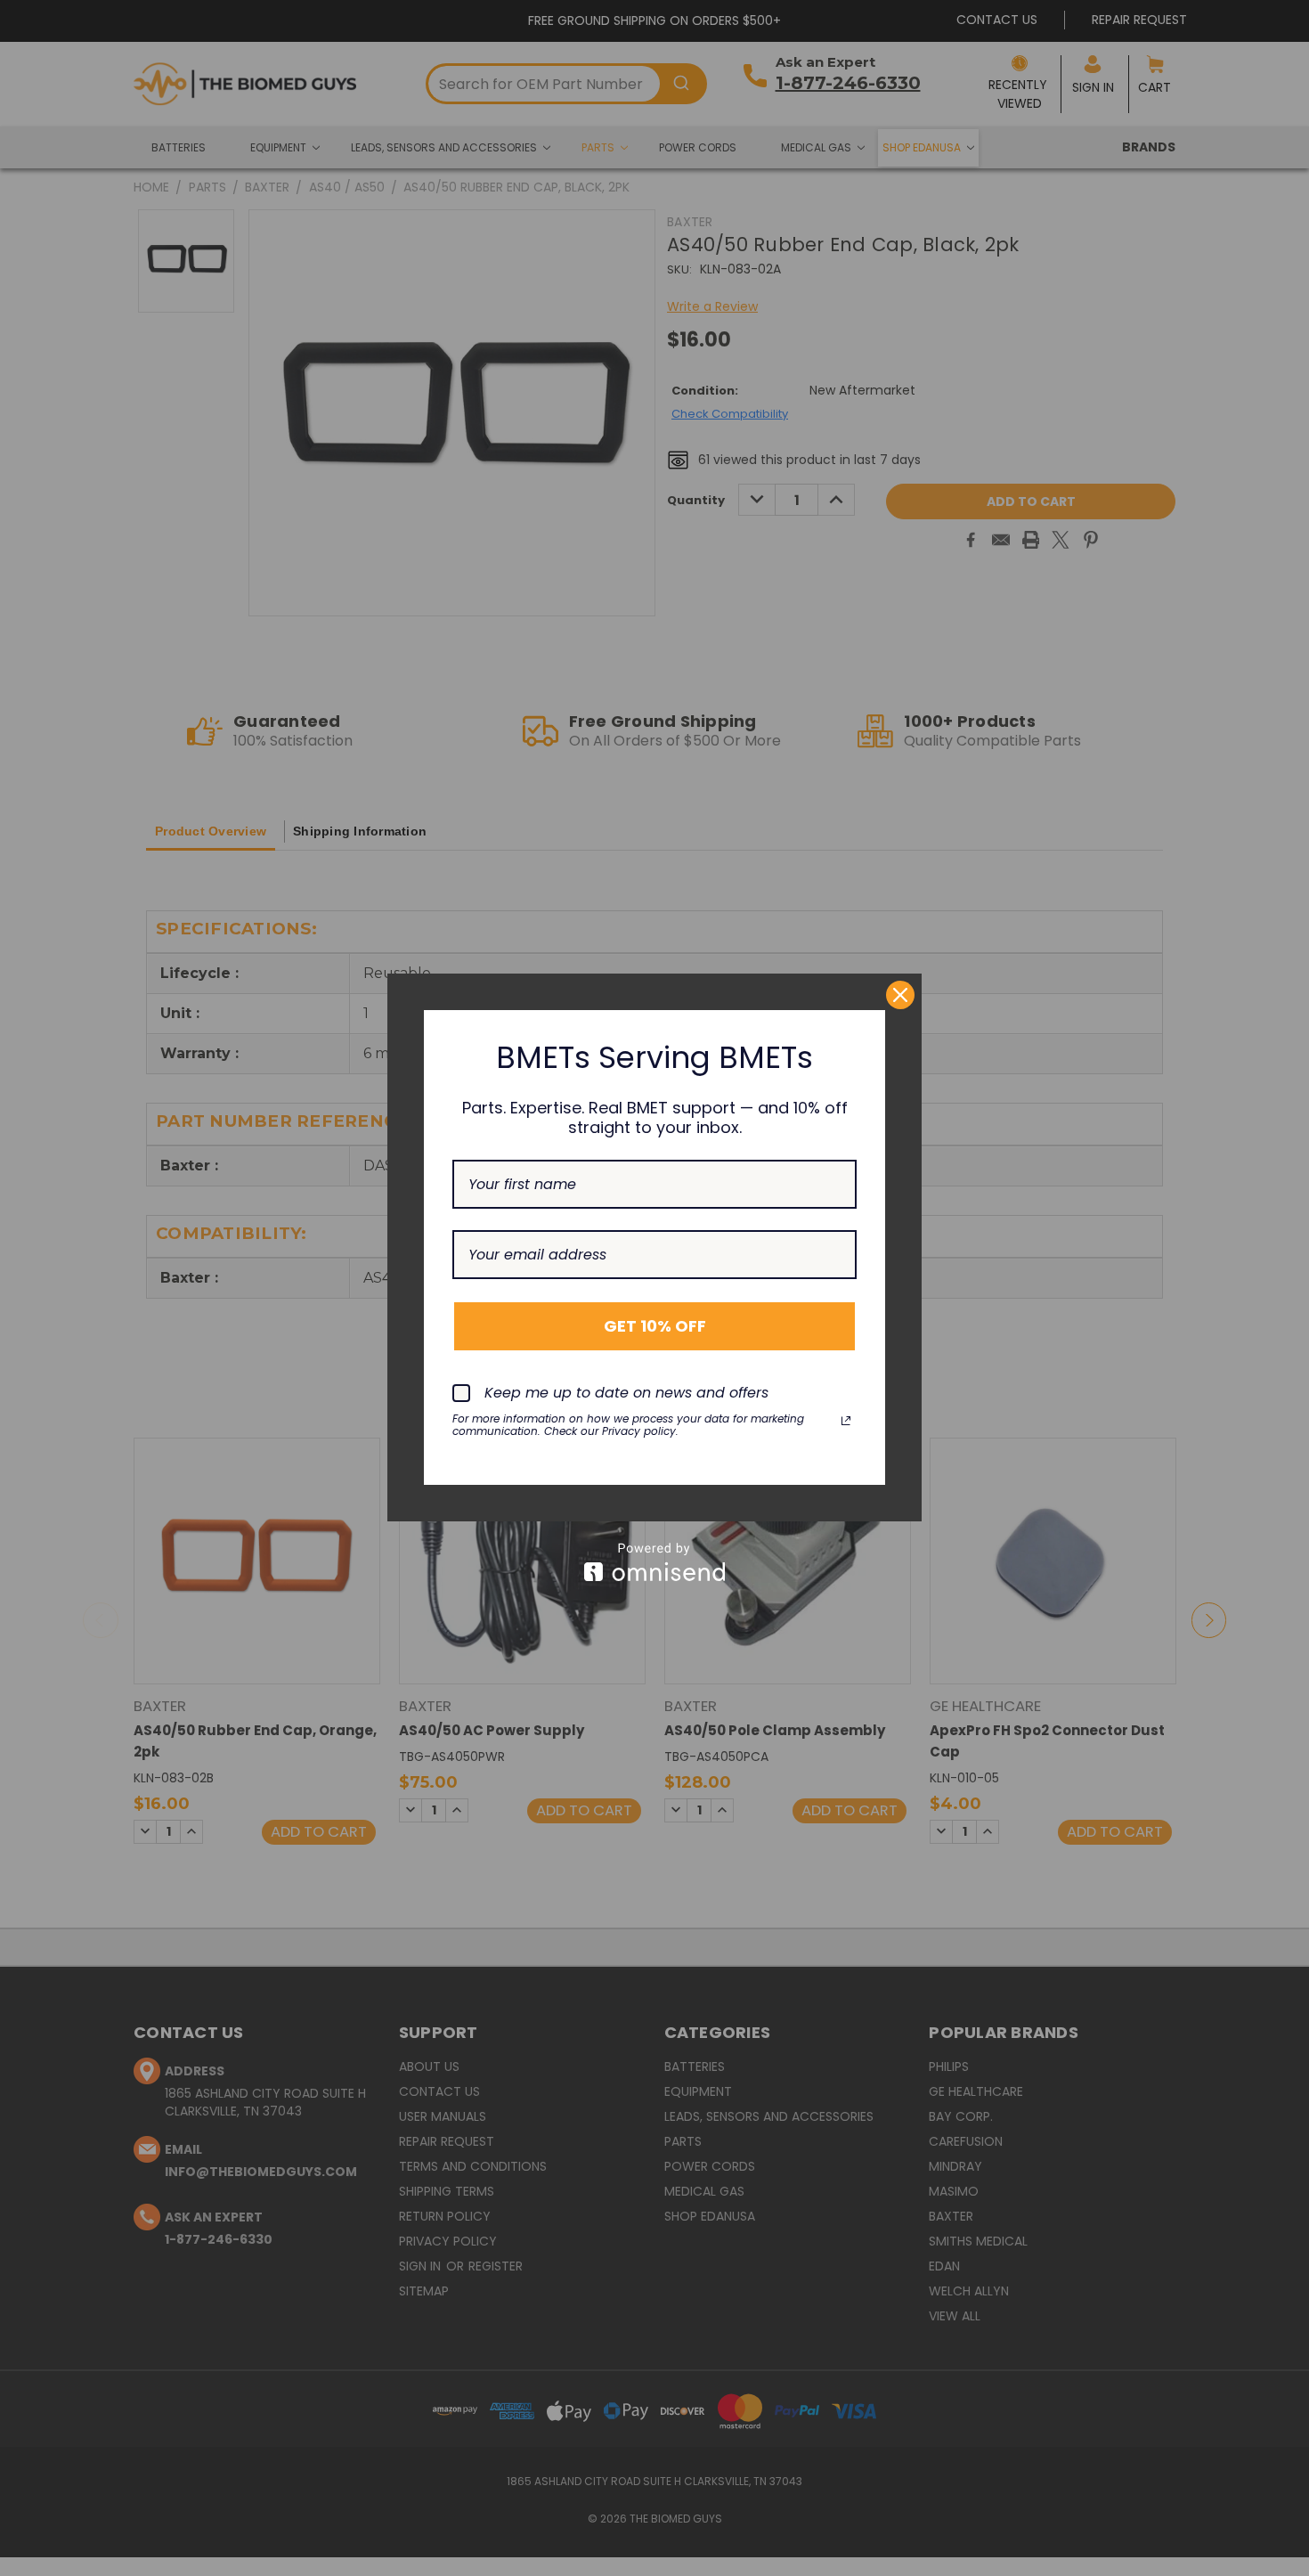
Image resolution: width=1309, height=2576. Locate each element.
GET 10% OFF (655, 1326)
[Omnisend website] (654, 1562)
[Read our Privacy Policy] (846, 1421)
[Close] (900, 995)
